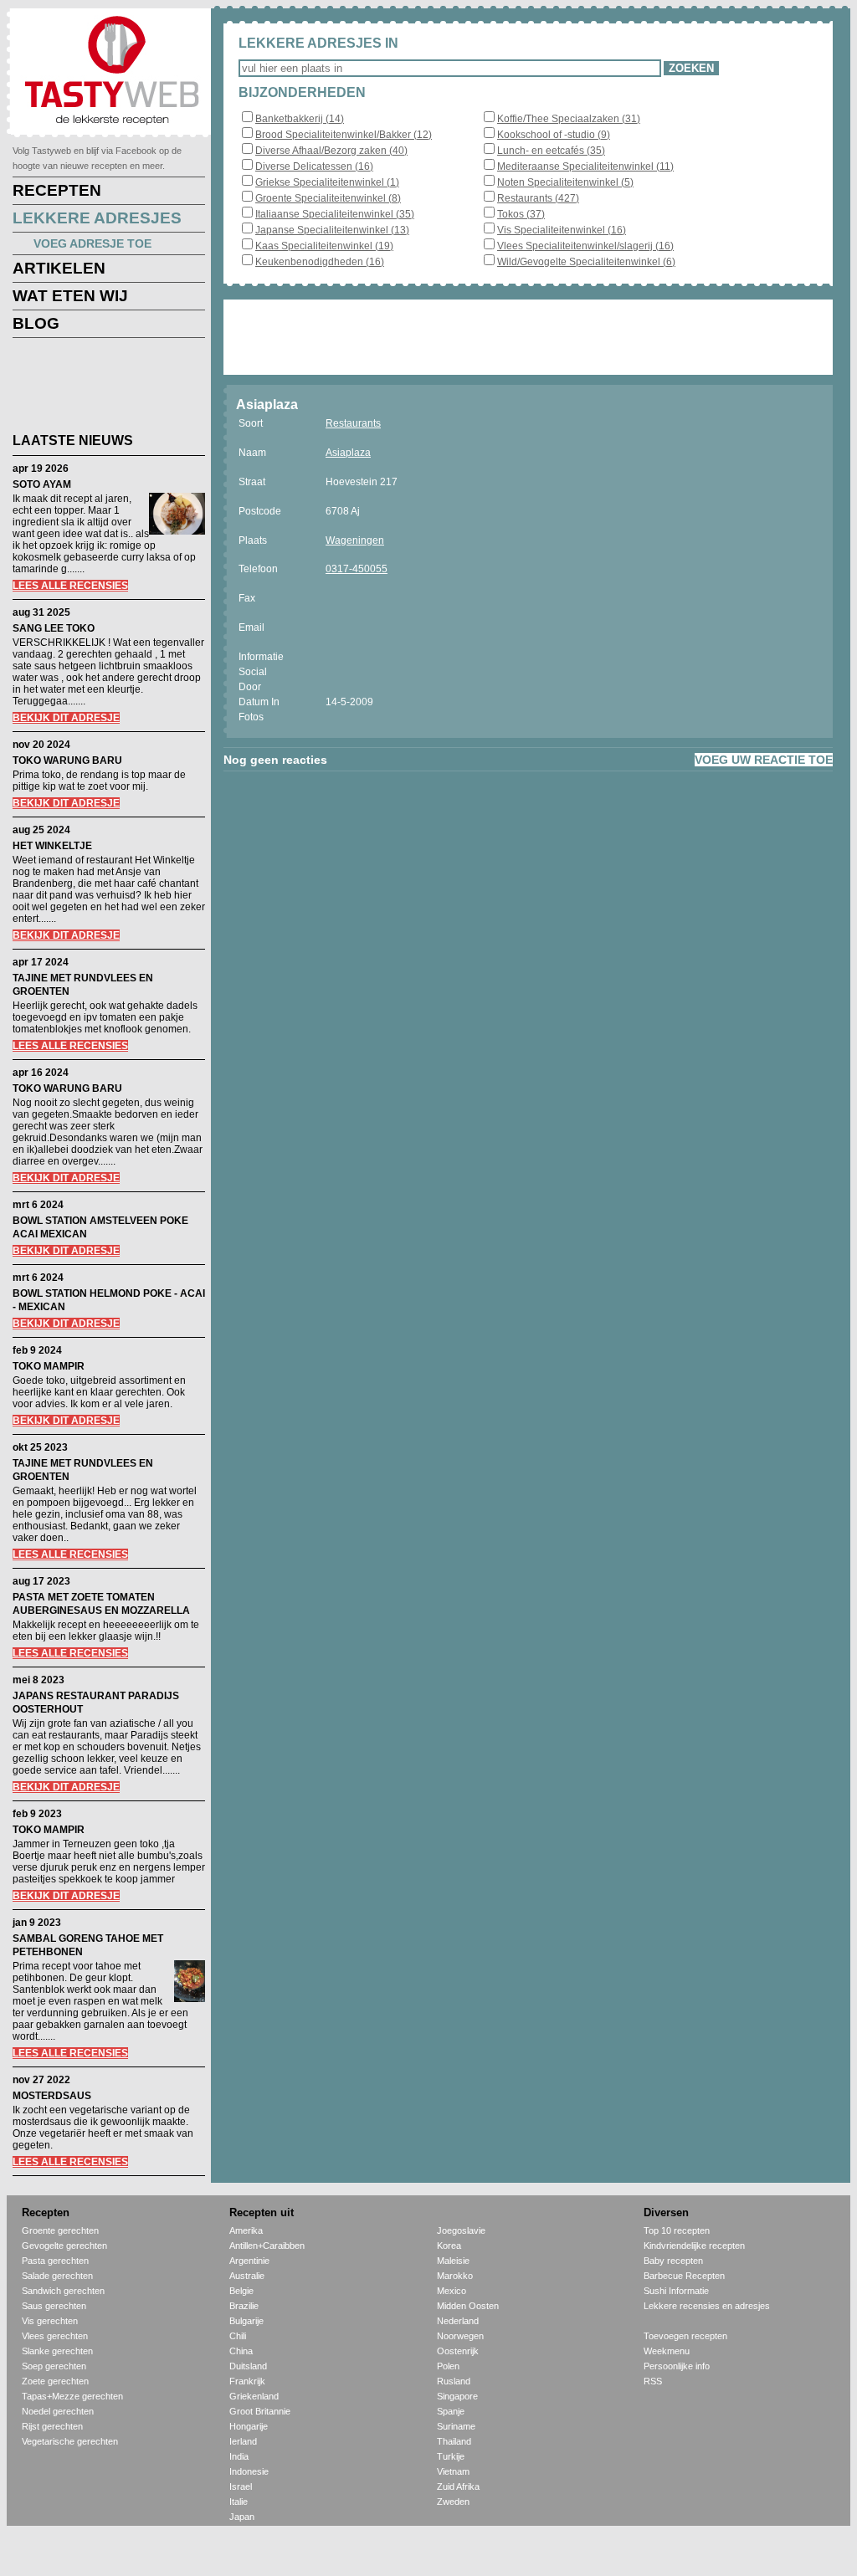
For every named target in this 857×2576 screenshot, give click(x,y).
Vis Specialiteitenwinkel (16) (562, 230)
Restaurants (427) (538, 198)
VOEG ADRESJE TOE (92, 243)
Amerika (246, 2230)
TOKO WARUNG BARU (67, 761)
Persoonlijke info (677, 2366)
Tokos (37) (521, 214)
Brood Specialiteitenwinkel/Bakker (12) (344, 135)
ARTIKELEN (59, 268)
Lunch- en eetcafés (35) (551, 151)
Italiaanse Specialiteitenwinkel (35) (335, 214)
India (239, 2456)
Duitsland (248, 2366)
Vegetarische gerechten (70, 2441)
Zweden (453, 2502)
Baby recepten (673, 2261)
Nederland (458, 2321)
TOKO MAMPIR (49, 1366)
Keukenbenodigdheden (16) (320, 262)
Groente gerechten (60, 2230)
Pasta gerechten (55, 2261)
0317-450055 (357, 569)
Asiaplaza (348, 453)
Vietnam (453, 2471)
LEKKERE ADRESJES (97, 218)
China (241, 2351)
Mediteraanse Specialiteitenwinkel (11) (585, 166)
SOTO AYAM (42, 484)
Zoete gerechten (55, 2381)
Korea (449, 2246)
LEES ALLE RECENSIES (70, 586)
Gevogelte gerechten (64, 2246)
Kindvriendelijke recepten (694, 2246)
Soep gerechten (54, 2366)
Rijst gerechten (52, 2426)
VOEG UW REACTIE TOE (764, 760)
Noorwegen (460, 2336)
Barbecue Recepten (684, 2276)
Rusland (454, 2381)
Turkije (451, 2456)
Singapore (457, 2396)
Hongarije (249, 2426)
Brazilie (244, 2306)
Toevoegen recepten (685, 2336)
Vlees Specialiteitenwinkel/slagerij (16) (585, 246)
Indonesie (249, 2471)
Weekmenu (667, 2351)
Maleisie (453, 2261)
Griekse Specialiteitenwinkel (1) (327, 182)
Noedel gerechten (58, 2411)
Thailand (454, 2441)
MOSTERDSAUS (52, 2096)
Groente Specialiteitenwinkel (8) (328, 198)
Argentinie (249, 2261)
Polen (448, 2366)
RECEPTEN (57, 190)
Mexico (452, 2291)
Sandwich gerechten (63, 2291)
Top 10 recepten (677, 2230)
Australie (247, 2276)
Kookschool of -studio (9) (554, 135)
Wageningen (355, 540)
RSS (653, 2381)
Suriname (456, 2426)
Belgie (241, 2291)
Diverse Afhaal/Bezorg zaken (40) (331, 151)
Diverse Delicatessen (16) (314, 166)
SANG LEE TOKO (54, 628)
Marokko (455, 2276)
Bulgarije (246, 2321)
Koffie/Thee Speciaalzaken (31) (569, 119)
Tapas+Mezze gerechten (72, 2396)
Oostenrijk (458, 2351)
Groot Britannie (260, 2411)
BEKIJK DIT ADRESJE (66, 718)
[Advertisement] (96, 388)
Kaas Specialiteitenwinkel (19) (324, 246)
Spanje (451, 2411)
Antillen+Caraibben (267, 2246)
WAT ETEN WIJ (70, 296)
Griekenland (254, 2396)
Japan (242, 2517)
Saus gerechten (54, 2306)
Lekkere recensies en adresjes (707, 2306)
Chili (238, 2336)
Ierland (243, 2441)
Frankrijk (247, 2381)
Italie (239, 2502)
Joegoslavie (461, 2230)
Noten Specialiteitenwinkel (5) (565, 182)
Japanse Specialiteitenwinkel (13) (332, 230)
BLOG (36, 323)
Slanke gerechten (57, 2351)
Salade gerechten (57, 2276)
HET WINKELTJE (52, 846)
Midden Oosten (468, 2306)
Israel (241, 2486)
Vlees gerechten (55, 2336)
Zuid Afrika (458, 2486)
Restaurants (353, 423)
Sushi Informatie (676, 2291)
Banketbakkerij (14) (300, 119)
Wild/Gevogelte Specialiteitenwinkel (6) (586, 262)
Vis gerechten (50, 2321)
